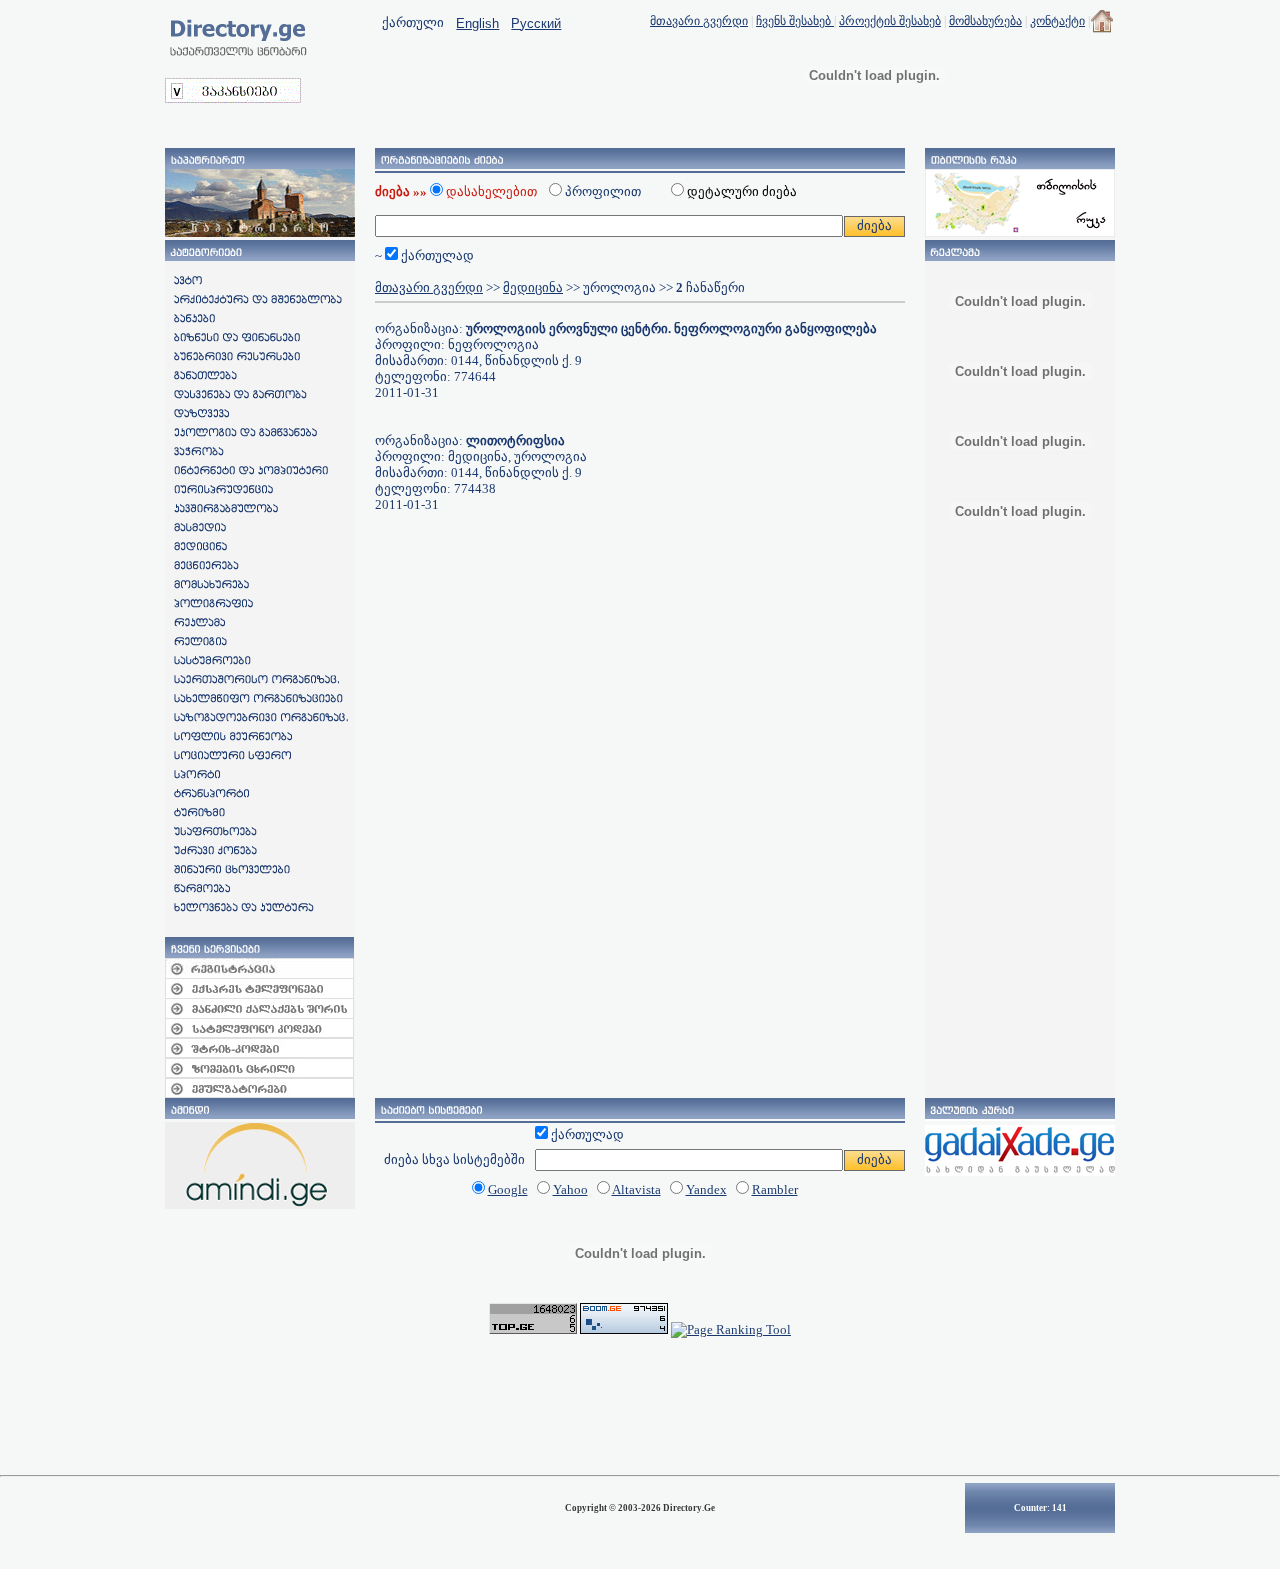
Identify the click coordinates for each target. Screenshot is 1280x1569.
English (477, 23)
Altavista (636, 1189)
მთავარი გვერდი (699, 21)
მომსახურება (985, 21)
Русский (536, 23)
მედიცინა (533, 287)
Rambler (775, 1189)
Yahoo (570, 1189)
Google (508, 1189)
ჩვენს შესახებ (795, 21)
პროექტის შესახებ (890, 21)
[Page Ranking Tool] (731, 1329)
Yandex (706, 1189)
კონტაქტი (1057, 21)
